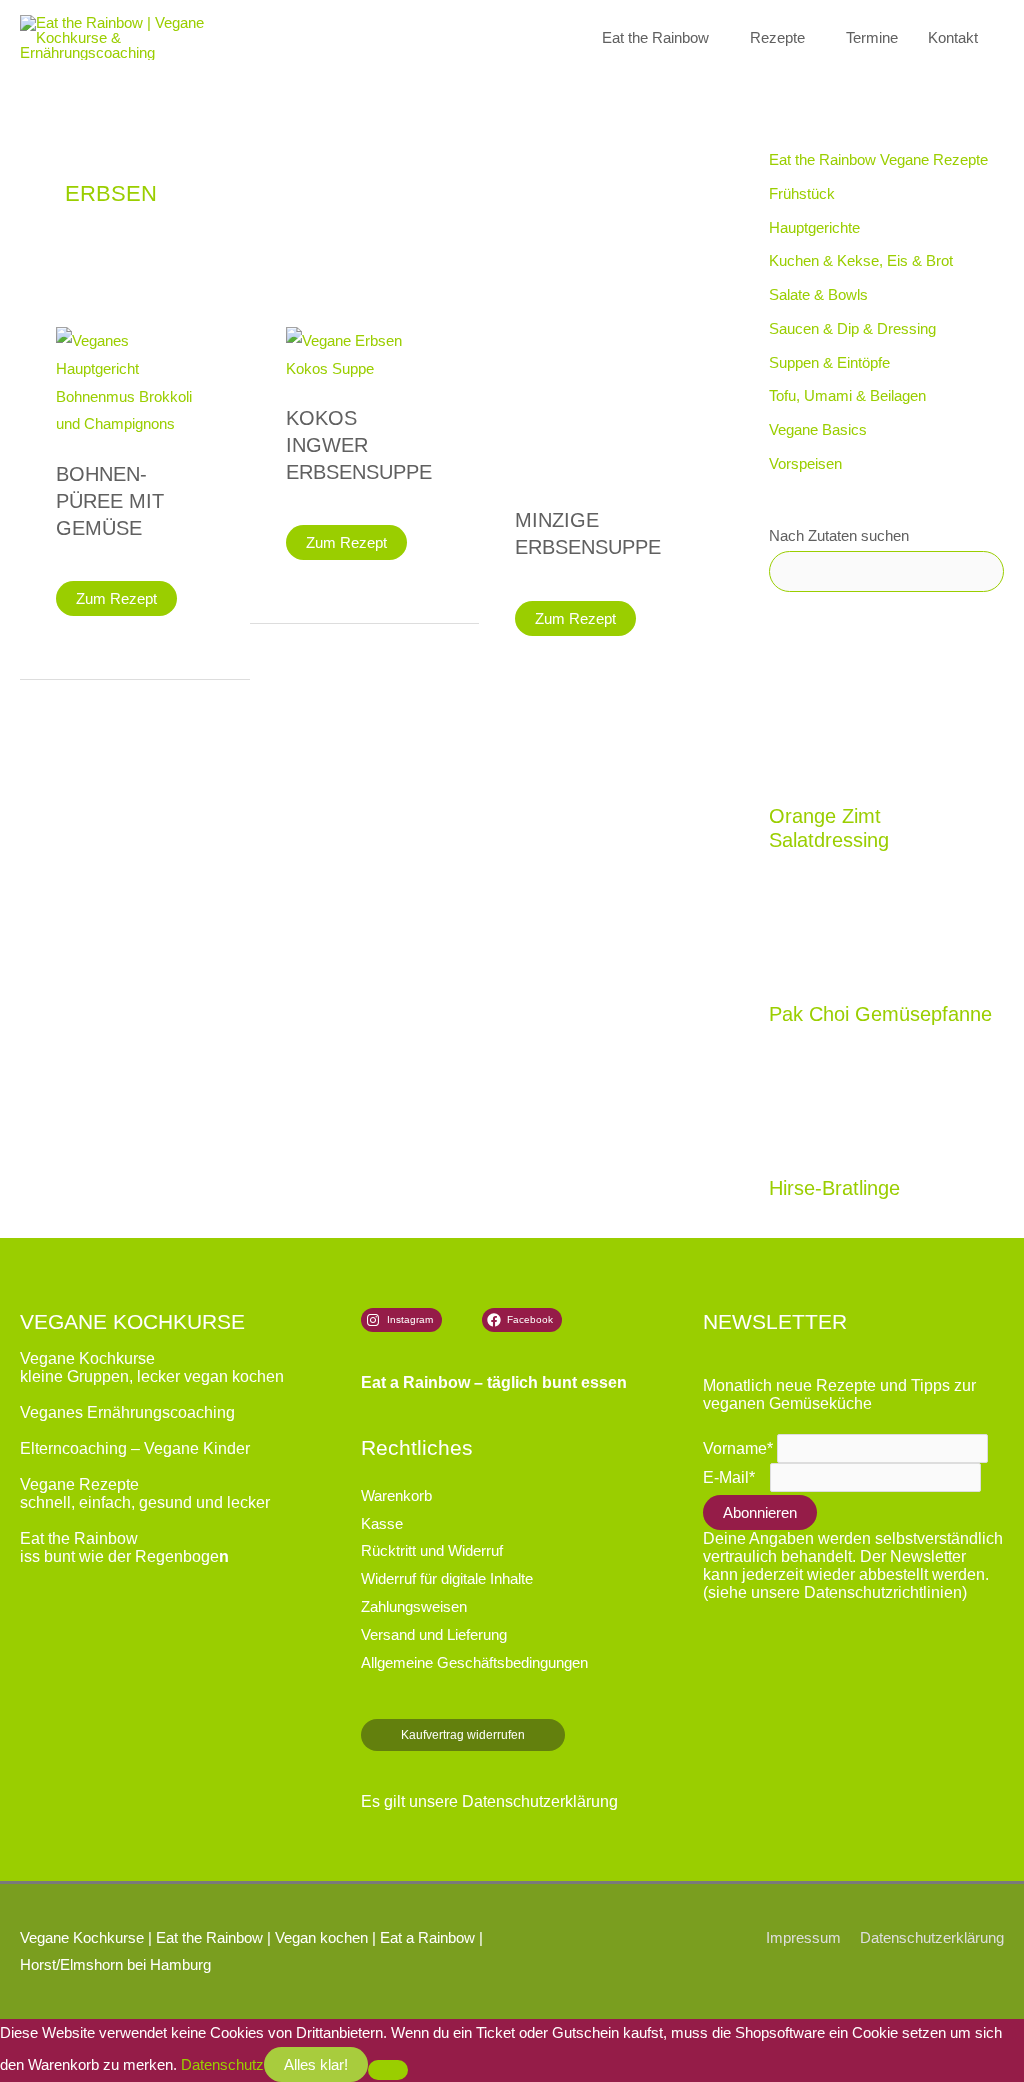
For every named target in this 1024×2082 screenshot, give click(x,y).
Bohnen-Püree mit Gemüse (110, 501)
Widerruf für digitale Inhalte (447, 1578)
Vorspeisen (805, 463)
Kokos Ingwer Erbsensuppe (359, 445)
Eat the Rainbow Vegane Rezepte (878, 159)
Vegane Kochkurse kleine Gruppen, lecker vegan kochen (152, 1367)
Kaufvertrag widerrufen (463, 1735)
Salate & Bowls (818, 294)
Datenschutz (222, 2064)
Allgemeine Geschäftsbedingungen (474, 1662)
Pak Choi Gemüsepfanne (880, 1014)
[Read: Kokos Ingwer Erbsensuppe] (365, 353)
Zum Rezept (116, 602)
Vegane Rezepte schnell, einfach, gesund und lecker (145, 1493)
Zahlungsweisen (414, 1606)
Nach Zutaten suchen (839, 535)
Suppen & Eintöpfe (829, 362)
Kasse (382, 1523)
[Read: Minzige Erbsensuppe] (594, 404)
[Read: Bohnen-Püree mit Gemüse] (135, 380)
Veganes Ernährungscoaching (127, 1412)
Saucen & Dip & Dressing (852, 328)
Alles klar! (316, 2064)
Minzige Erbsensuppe (588, 533)
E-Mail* (729, 1477)
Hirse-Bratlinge (834, 1188)
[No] (388, 2070)
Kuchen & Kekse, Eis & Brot (861, 260)
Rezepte (777, 37)
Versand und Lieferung (434, 1634)
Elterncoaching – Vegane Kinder (135, 1448)
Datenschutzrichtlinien (883, 1592)
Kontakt (953, 37)
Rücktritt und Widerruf (432, 1550)
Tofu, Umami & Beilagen (847, 395)
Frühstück (802, 193)
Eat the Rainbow (655, 37)
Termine (872, 37)
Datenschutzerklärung (540, 1801)
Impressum (803, 1937)
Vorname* (738, 1448)
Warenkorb (396, 1495)
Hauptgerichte (814, 227)
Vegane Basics (818, 429)
